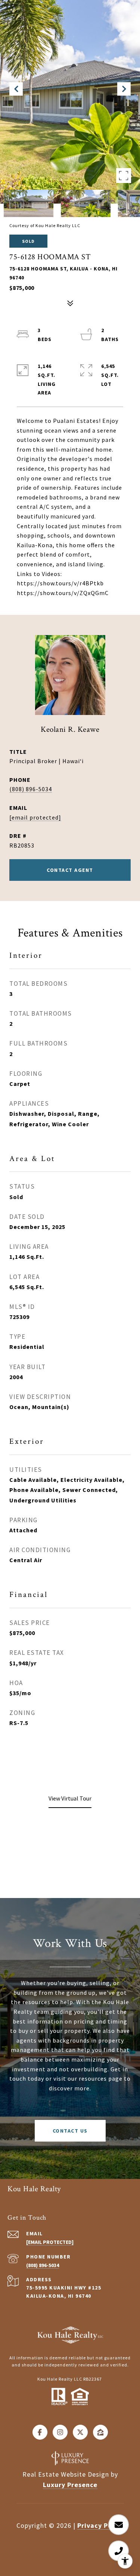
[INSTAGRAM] (60, 2432)
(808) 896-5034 (31, 789)
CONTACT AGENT (70, 870)
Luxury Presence (70, 2485)
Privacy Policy (101, 2525)
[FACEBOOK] (40, 2432)
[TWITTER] (80, 2432)
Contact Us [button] (70, 2131)
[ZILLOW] (100, 2432)
